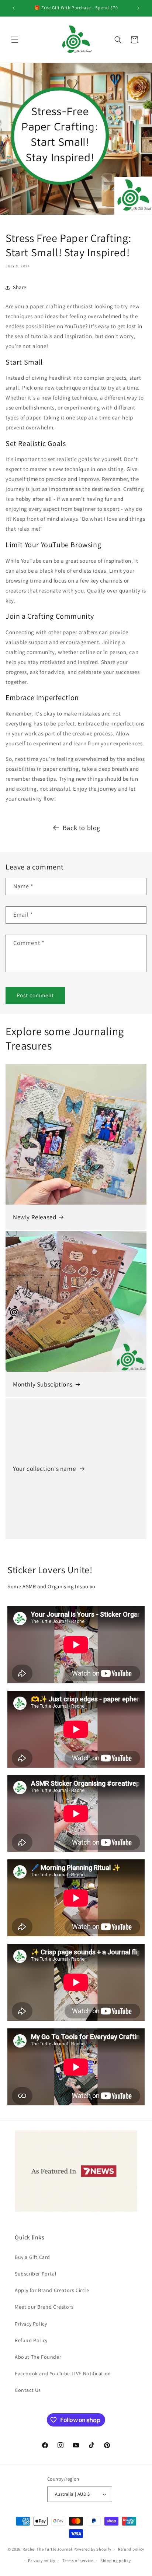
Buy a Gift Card (32, 2257)
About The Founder (38, 2357)
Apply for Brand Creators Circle (52, 2290)
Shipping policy (116, 2561)
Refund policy (131, 2549)
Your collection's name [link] (45, 1469)
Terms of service (78, 2561)
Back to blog (82, 828)
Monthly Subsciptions (43, 1384)
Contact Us (28, 2390)
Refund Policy (31, 2340)
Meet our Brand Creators (44, 2307)
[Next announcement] (138, 8)
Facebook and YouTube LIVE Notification (63, 2373)
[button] (15, 40)
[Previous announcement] (14, 8)
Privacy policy (42, 2561)
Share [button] (20, 287)
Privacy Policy (31, 2324)
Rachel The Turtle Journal (47, 2549)
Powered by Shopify (92, 2549)
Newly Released (34, 1217)
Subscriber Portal (36, 2274)
